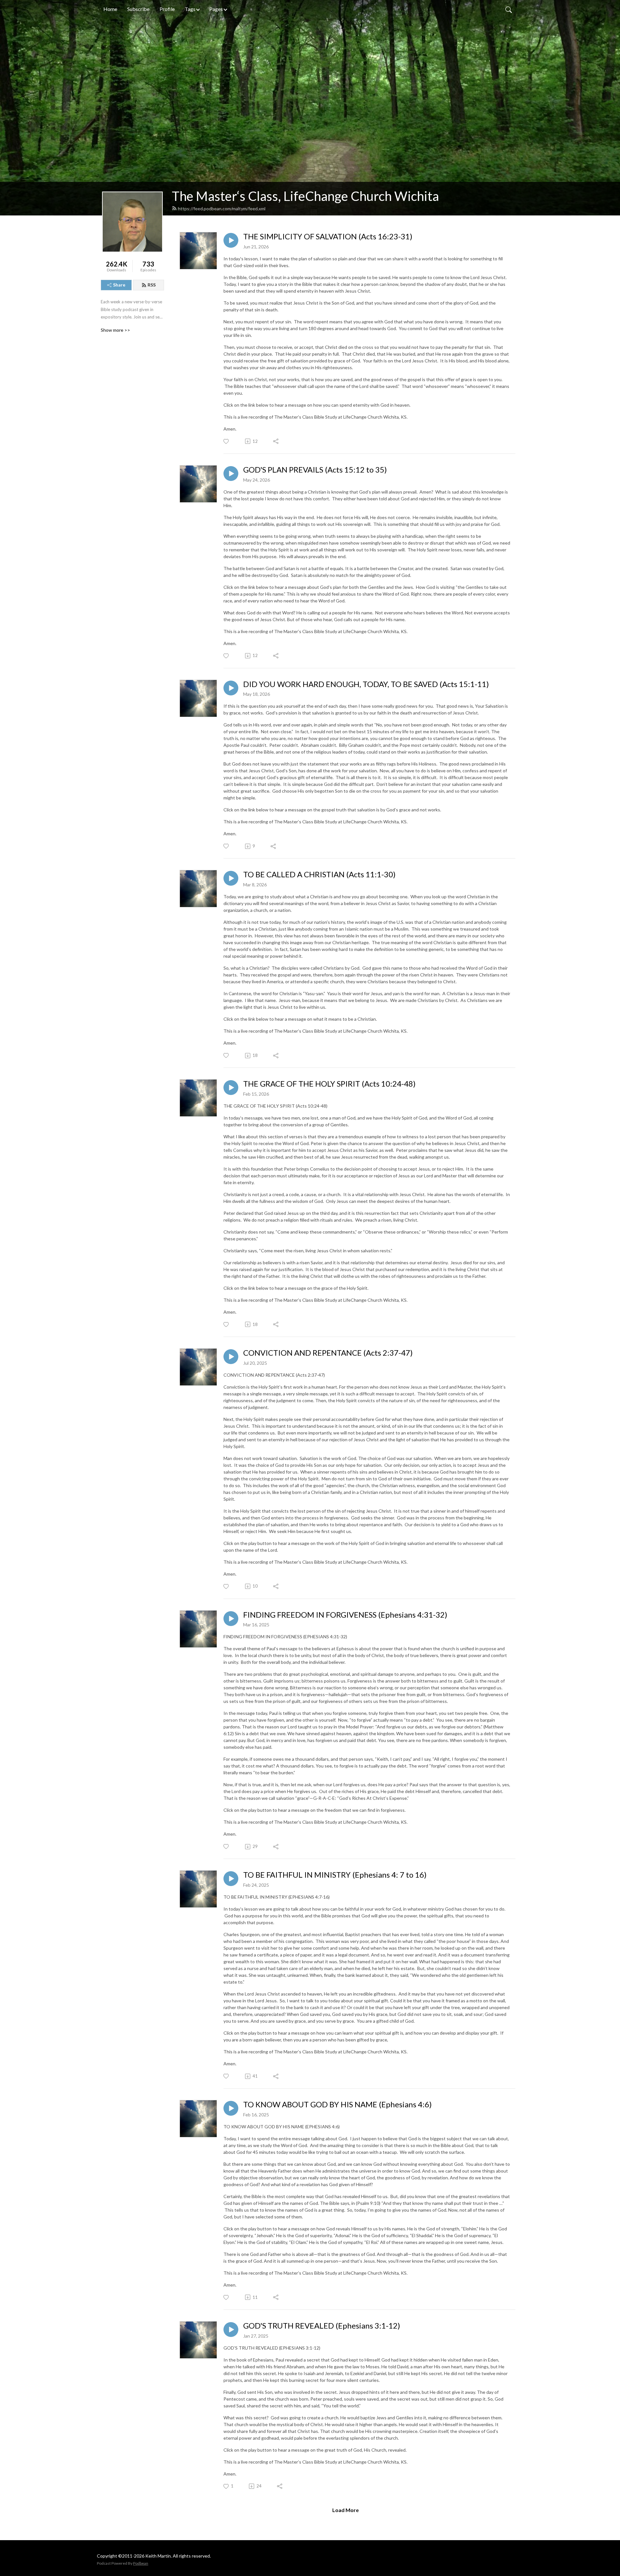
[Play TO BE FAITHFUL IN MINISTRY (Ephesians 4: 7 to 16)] (231, 1879)
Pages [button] (216, 9)
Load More (346, 2510)
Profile (167, 9)
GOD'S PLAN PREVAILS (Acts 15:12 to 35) (315, 470)
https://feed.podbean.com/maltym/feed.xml (222, 209)
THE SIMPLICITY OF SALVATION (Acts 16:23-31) (328, 236)
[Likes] (227, 441)
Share (119, 285)
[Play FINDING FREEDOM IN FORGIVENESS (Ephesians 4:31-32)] (231, 1619)
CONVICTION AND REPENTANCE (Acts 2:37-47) (328, 1353)
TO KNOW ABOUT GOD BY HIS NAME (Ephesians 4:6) (337, 2104)
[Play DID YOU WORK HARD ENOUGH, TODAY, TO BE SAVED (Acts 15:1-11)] (231, 688)
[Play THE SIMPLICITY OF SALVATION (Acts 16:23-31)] (231, 240)
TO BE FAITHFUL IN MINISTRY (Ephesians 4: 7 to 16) (335, 1875)
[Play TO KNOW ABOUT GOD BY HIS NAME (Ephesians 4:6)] (231, 2108)
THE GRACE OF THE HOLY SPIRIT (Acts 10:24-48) (329, 1084)
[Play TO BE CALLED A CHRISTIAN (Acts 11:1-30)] (231, 878)
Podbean (141, 2563)
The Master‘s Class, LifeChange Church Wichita (305, 196)
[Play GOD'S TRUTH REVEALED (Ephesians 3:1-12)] (231, 2330)
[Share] (276, 441)
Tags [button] (190, 9)
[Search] (509, 9)
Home (110, 9)
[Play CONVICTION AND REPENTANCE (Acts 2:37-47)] (231, 1357)
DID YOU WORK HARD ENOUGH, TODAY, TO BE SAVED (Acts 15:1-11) (366, 684)
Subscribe (138, 9)
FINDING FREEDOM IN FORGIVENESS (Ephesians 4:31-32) (345, 1615)
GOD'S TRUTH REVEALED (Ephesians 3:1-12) (322, 2326)
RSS (152, 285)
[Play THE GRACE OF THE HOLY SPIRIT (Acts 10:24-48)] (231, 1088)
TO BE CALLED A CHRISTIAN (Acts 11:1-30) (319, 874)
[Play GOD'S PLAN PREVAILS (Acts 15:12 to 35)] (231, 474)
